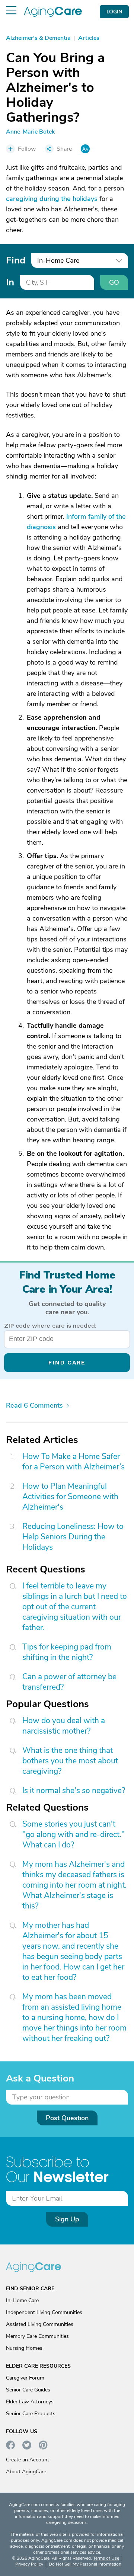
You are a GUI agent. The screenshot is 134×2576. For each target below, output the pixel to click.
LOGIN (114, 12)
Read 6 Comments (34, 1405)
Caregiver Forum (25, 2378)
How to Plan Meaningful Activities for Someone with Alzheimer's (70, 1497)
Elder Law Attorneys (30, 2402)
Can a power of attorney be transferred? (69, 1682)
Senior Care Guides (28, 2390)
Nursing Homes (24, 2348)
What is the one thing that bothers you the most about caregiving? (70, 1761)
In (10, 282)
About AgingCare (26, 2472)
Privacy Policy (29, 2564)
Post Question (67, 2118)
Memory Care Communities (37, 2336)
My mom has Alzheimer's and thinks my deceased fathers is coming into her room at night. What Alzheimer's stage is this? (74, 1885)
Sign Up (67, 2219)
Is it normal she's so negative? (74, 1791)
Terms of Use (106, 2558)
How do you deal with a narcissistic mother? (64, 1726)
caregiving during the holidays (52, 199)
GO (114, 282)
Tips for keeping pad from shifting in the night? (67, 1652)
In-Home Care (22, 2300)
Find (16, 260)
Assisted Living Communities (40, 2324)
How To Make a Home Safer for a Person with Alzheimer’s (74, 1462)
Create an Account (28, 2460)
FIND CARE (67, 1362)
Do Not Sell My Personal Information (85, 2564)
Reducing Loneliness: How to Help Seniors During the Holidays (73, 1537)
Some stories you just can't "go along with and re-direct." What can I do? (74, 1834)
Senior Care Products (31, 2414)
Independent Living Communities (44, 2312)
